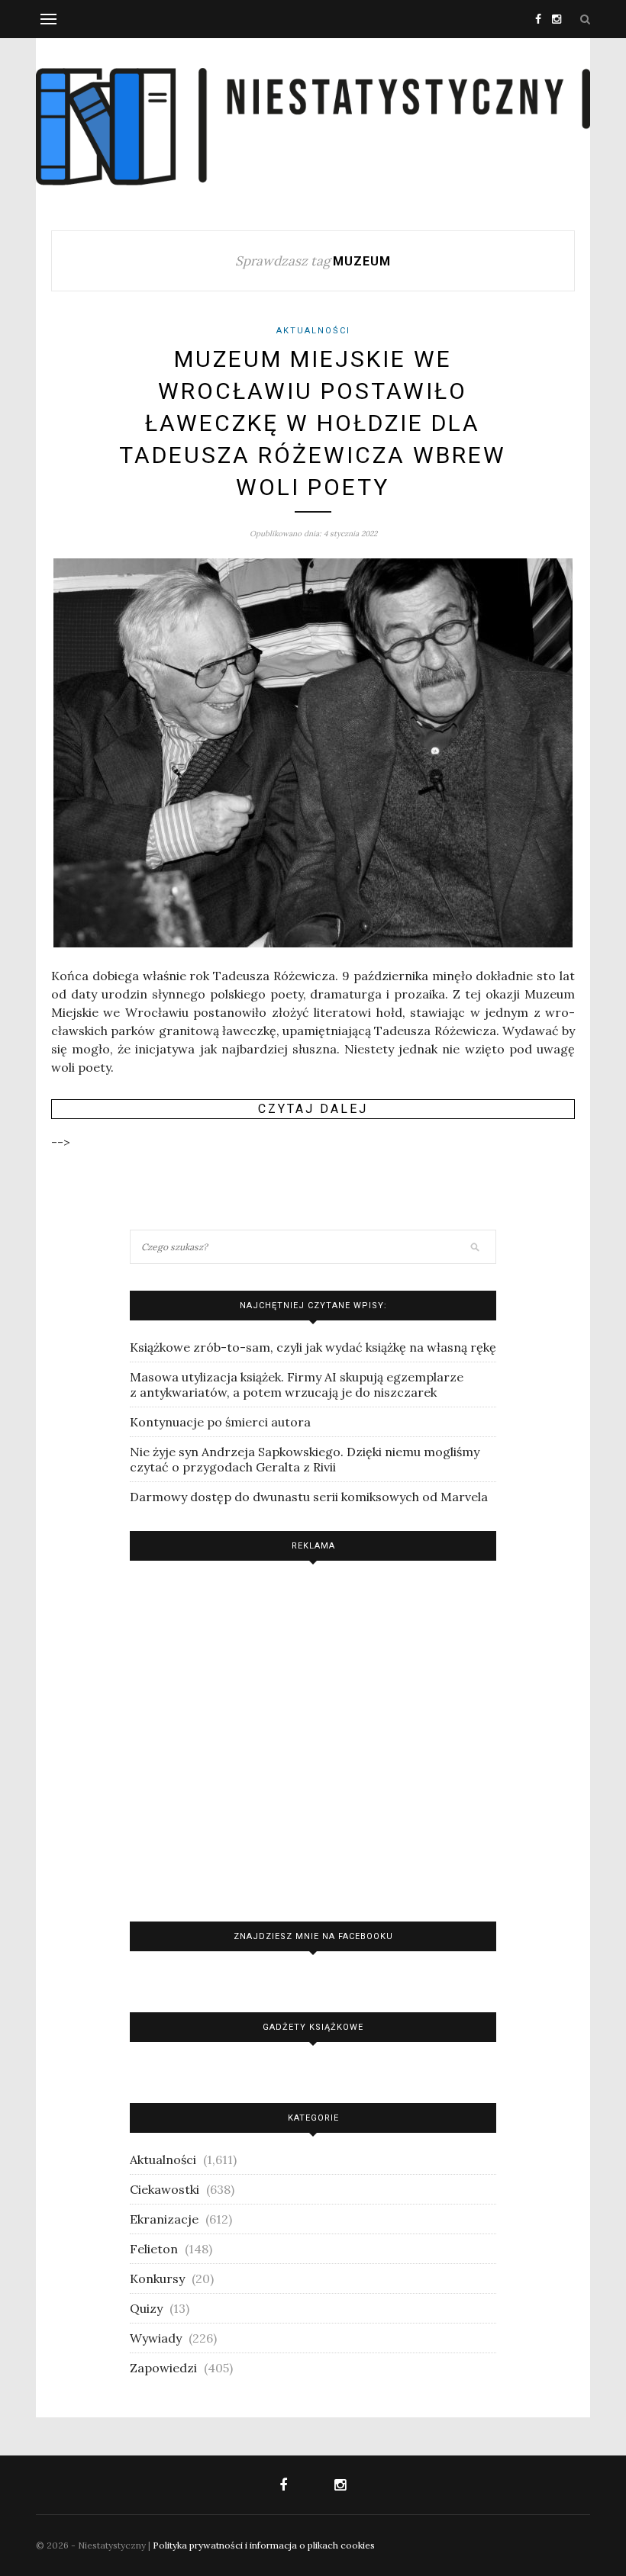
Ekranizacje (164, 2219)
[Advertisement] (313, 1737)
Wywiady (156, 2338)
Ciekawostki (165, 2189)
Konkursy (157, 2279)
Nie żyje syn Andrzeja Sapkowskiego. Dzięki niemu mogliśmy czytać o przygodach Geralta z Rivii (305, 1459)
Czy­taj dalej (313, 1109)
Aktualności (313, 331)
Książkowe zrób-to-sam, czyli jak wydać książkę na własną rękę (313, 1347)
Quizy (146, 2308)
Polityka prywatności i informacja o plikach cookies (264, 2545)
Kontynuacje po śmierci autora (220, 1422)
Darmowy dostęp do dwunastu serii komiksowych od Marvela (309, 1497)
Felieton (154, 2249)
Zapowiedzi (163, 2368)
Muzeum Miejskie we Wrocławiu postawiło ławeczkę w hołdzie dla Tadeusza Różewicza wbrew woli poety (313, 423)
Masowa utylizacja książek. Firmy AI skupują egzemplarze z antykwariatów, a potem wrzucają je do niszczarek (297, 1384)
